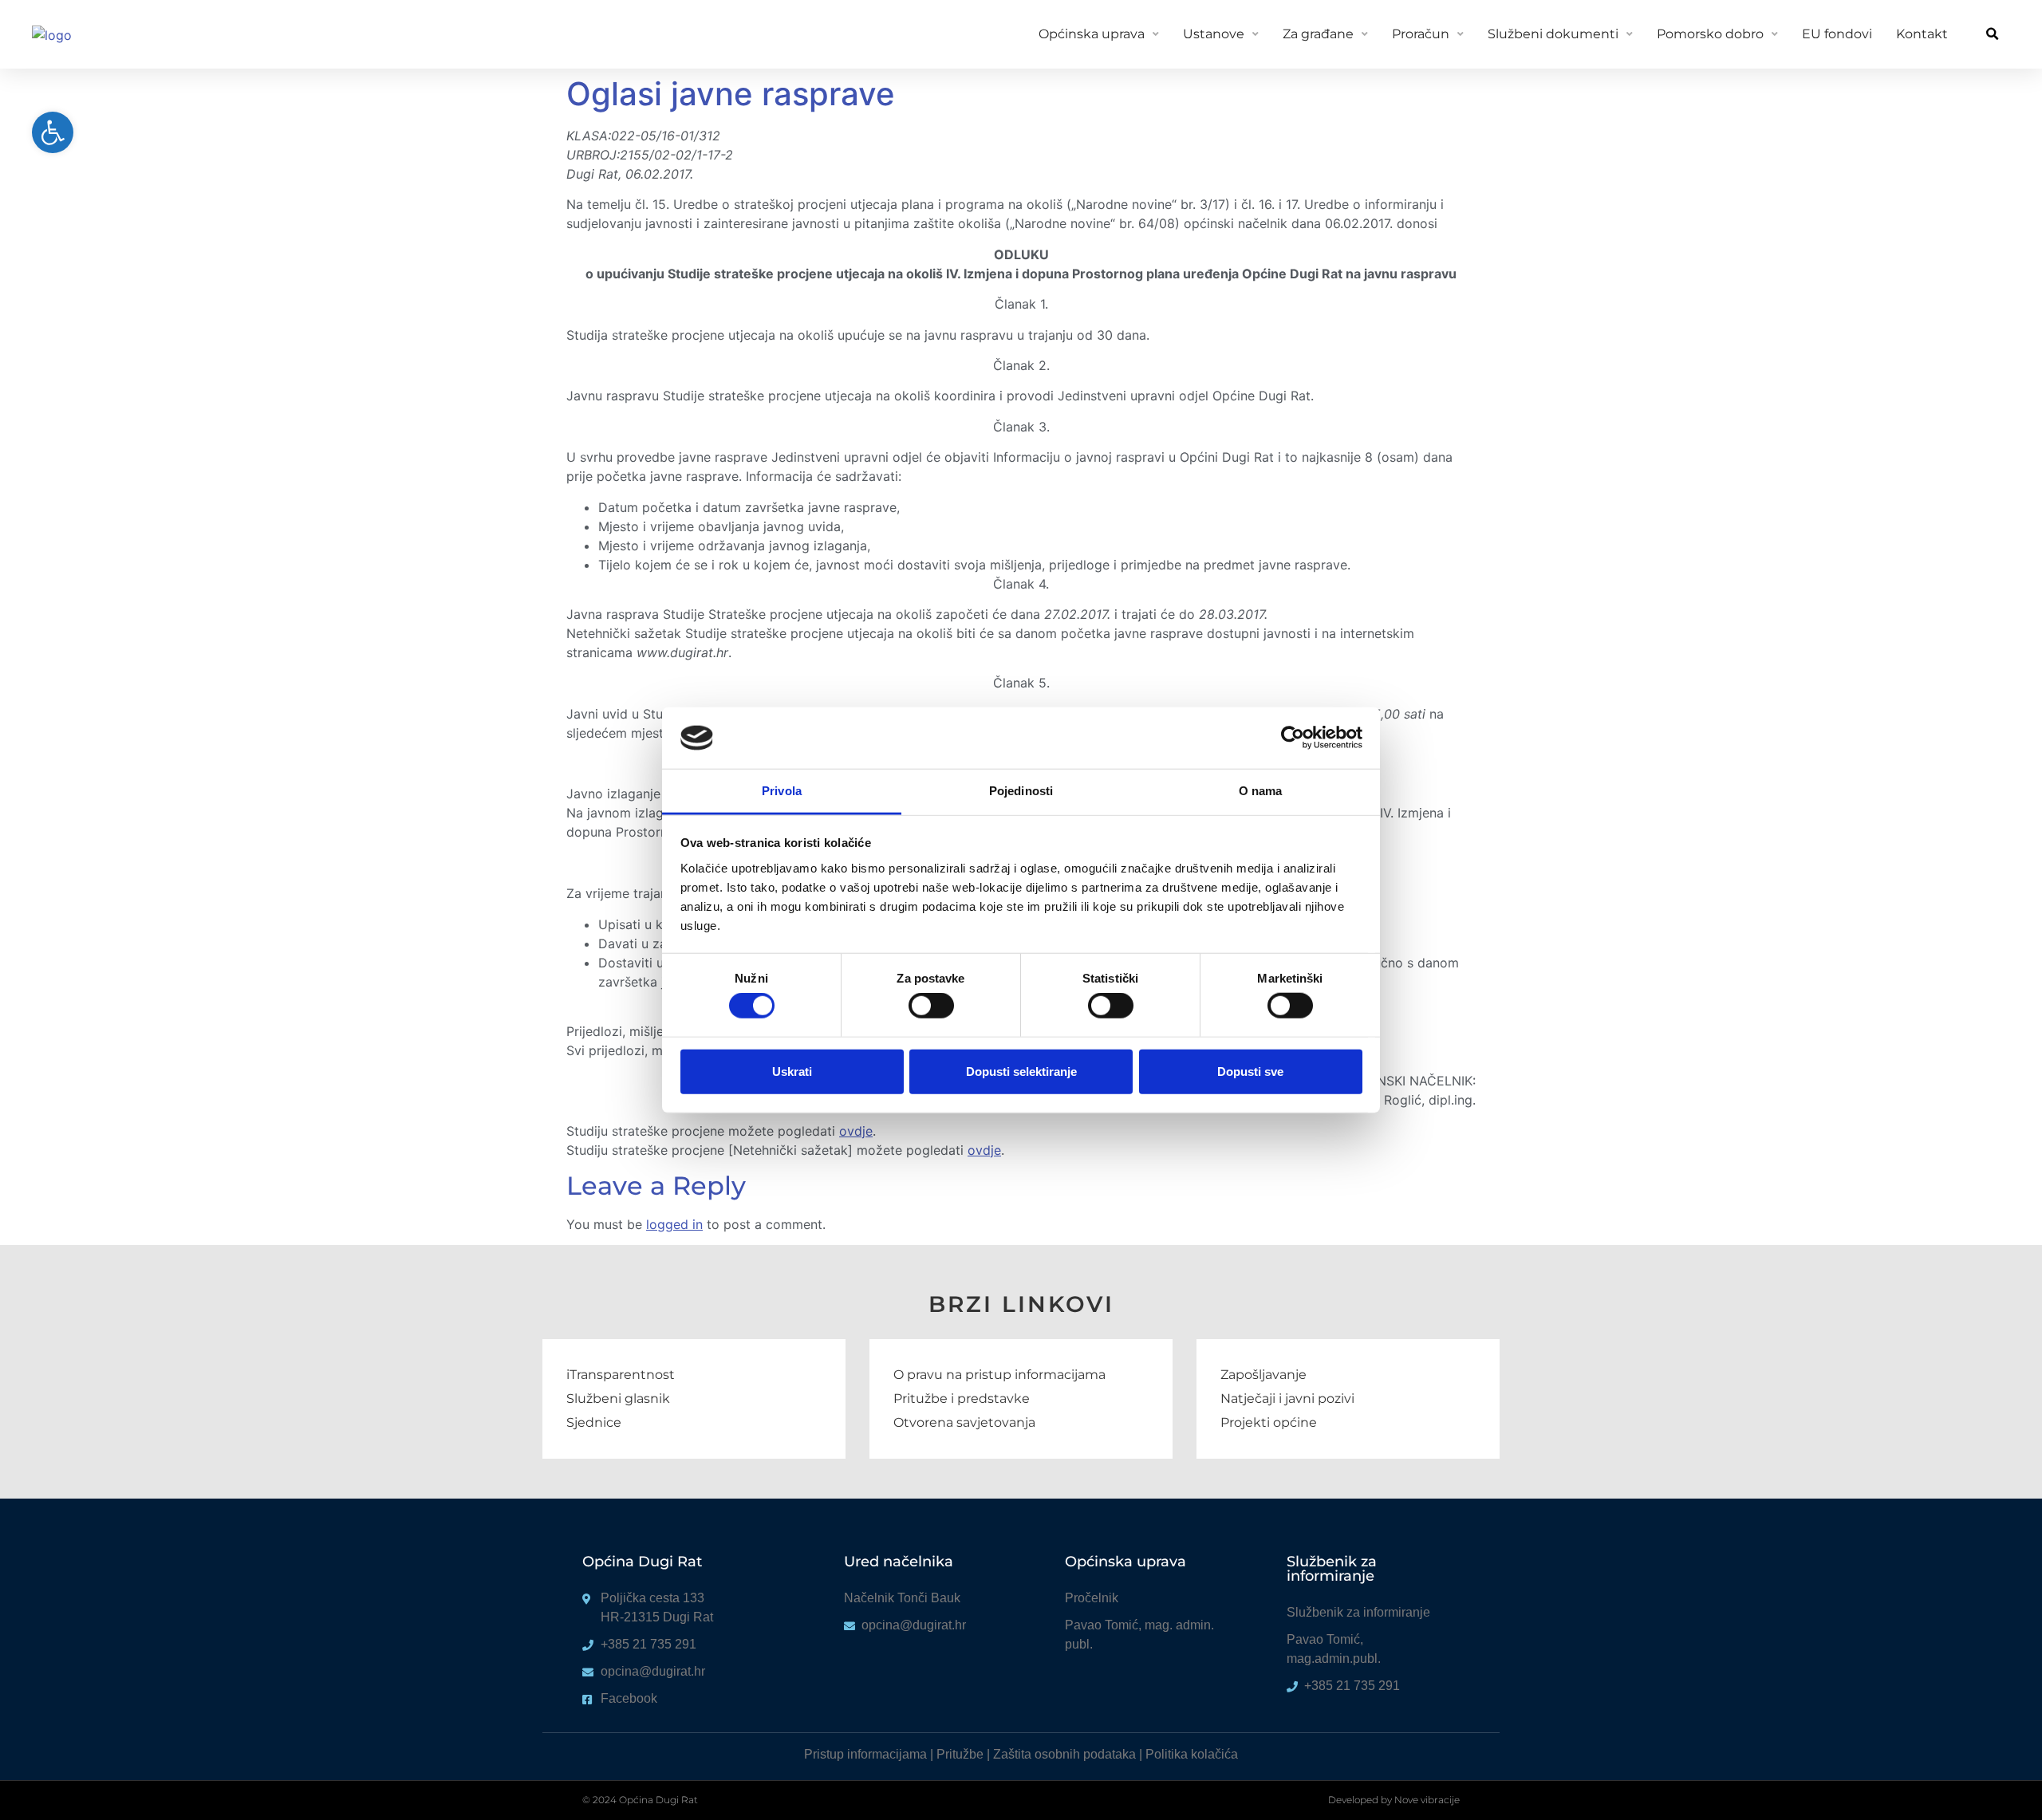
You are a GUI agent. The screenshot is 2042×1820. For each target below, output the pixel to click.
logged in (674, 1224)
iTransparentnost (621, 1375)
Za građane (1318, 34)
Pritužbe (960, 1754)
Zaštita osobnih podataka (1064, 1754)
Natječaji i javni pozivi (1287, 1398)
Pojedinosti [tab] (1021, 791)
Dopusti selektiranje (1021, 1071)
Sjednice (594, 1422)
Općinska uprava (1092, 34)
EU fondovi (1837, 34)
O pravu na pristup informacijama (999, 1375)
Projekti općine (1269, 1422)
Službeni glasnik (618, 1398)
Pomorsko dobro (1710, 34)
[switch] (931, 1006)
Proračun (1421, 34)
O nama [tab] (1261, 791)
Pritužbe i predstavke (962, 1398)
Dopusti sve (1250, 1071)
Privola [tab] (782, 791)
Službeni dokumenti (1553, 34)
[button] (1992, 35)
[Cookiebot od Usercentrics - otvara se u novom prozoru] (1293, 738)
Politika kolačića (1192, 1754)
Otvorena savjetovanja (964, 1422)
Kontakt (1922, 34)
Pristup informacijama (865, 1754)
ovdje (856, 1131)
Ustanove (1214, 34)
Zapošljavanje (1263, 1375)
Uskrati (792, 1071)
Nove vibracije (1427, 1800)
